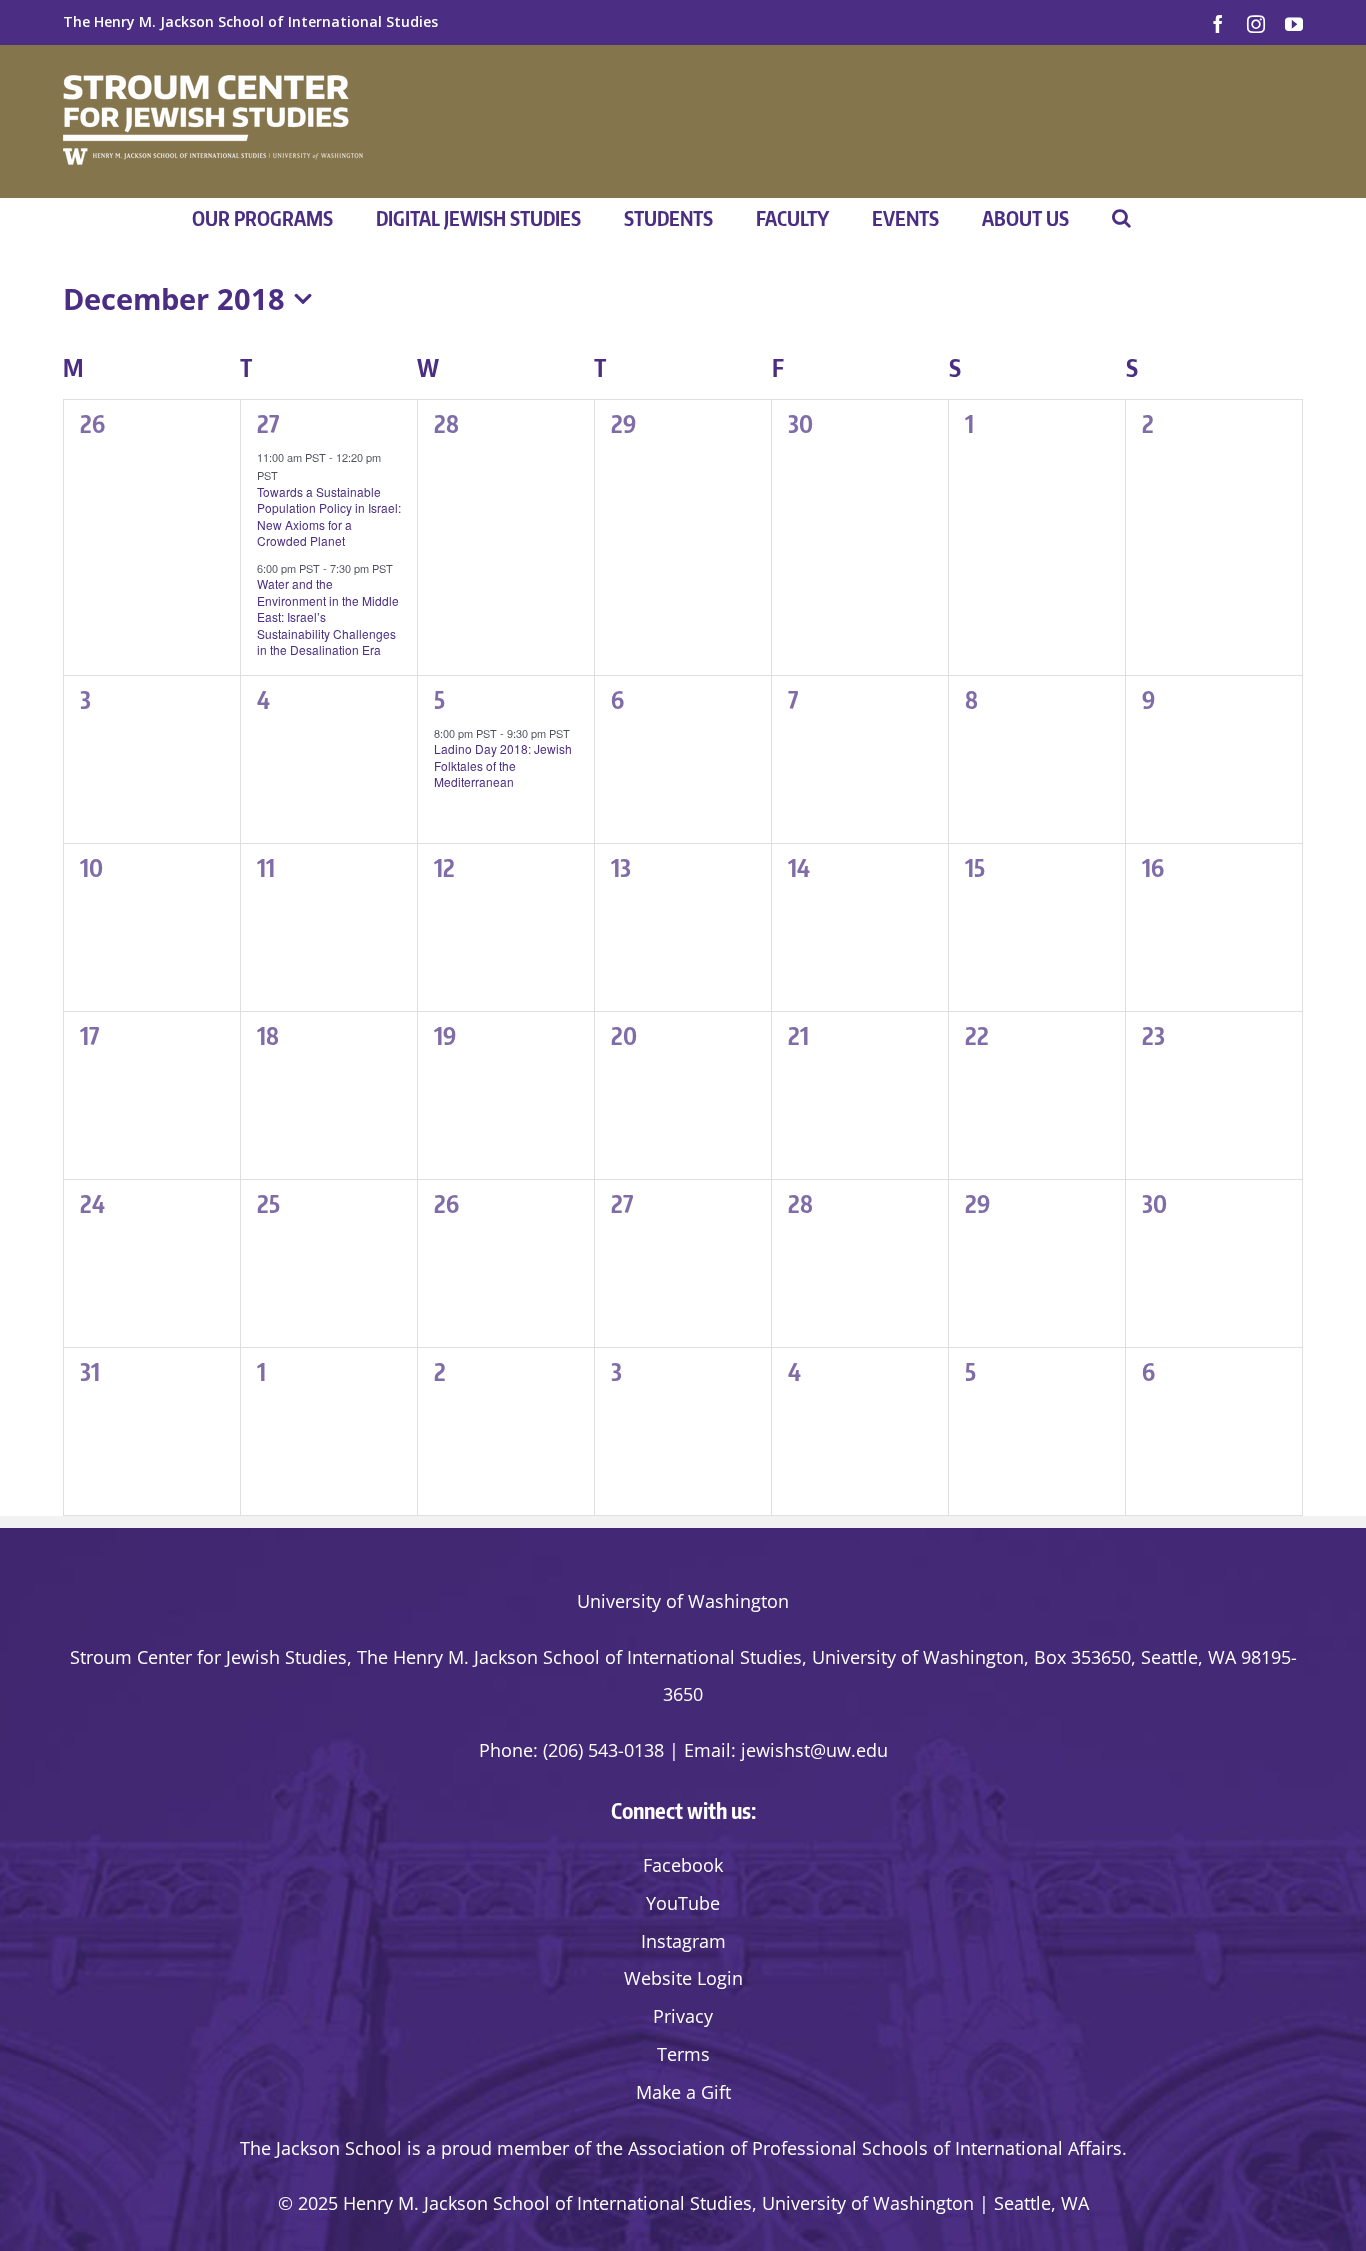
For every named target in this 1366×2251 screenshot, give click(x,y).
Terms (683, 2054)
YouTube (683, 1903)
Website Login (683, 1978)
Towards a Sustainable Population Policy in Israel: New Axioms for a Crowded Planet (329, 516)
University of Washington (683, 1601)
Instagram (683, 1941)
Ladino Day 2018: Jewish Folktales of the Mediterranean (503, 765)
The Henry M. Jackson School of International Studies (250, 21)
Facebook (683, 1865)
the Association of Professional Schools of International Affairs (859, 2148)
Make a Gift (683, 2092)
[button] (1121, 218)
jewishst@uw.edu (814, 1750)
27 (268, 423)
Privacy (683, 2016)
